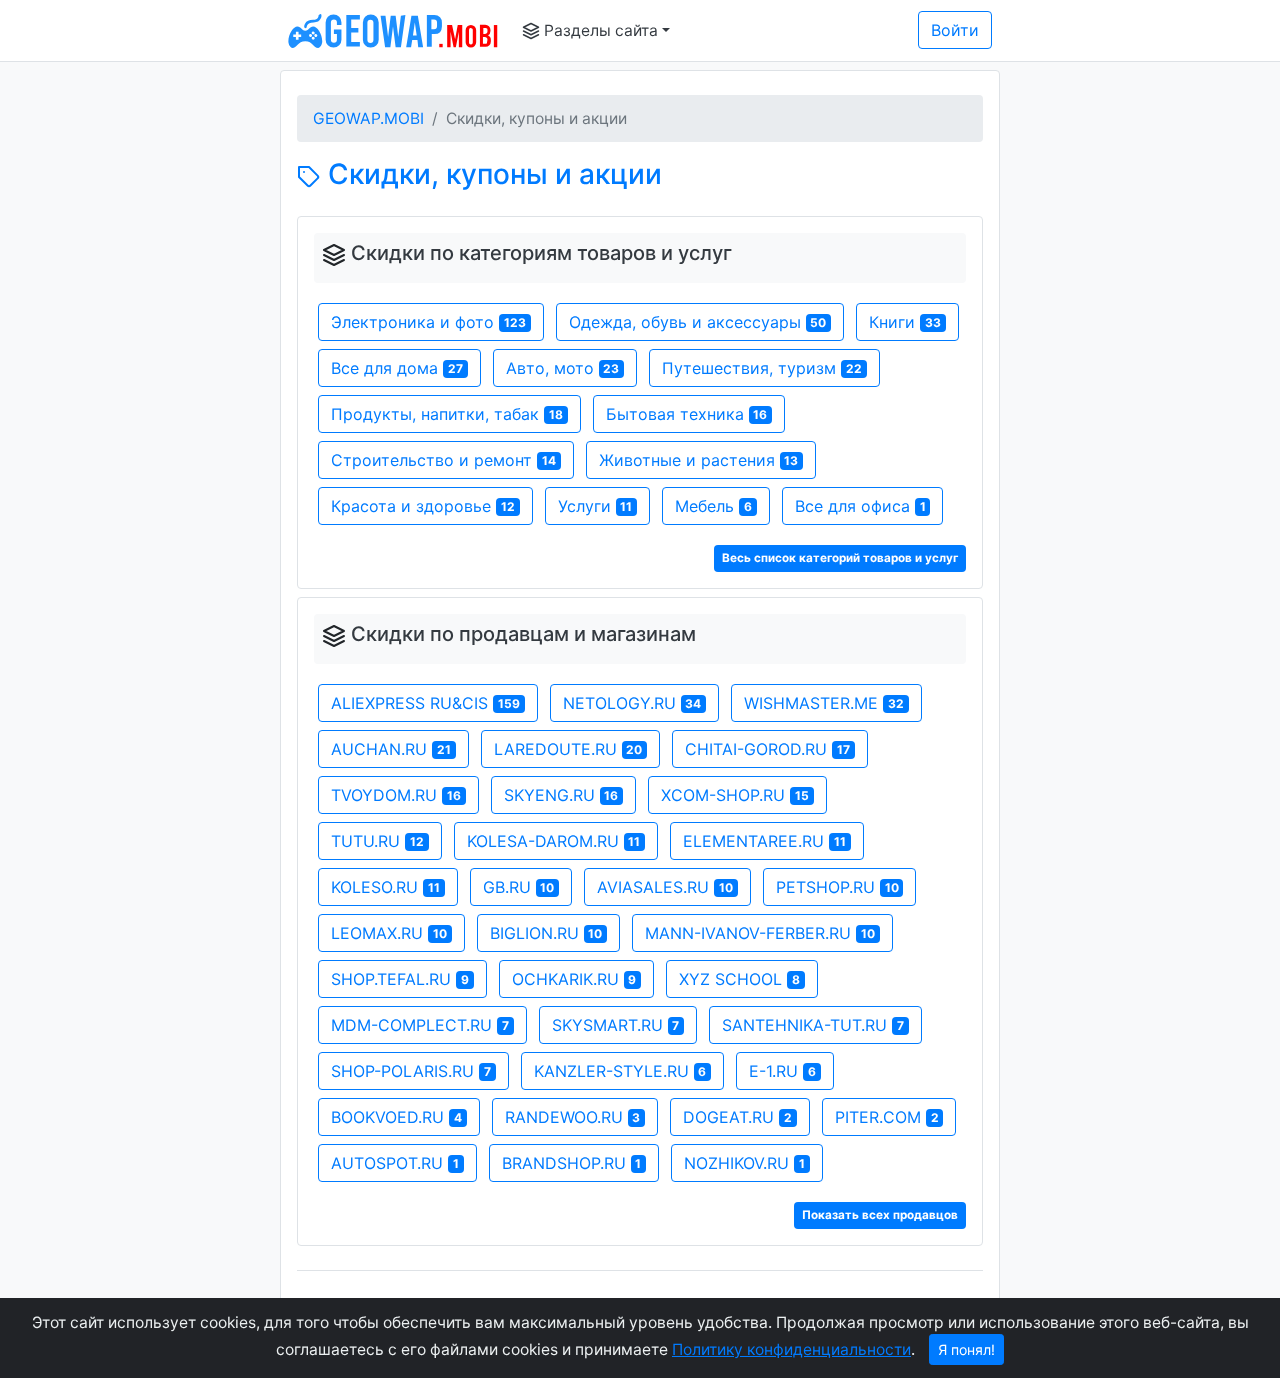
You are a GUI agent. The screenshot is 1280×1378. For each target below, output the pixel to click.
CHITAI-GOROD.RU (767, 749)
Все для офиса (860, 506)
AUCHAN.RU (391, 749)
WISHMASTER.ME (824, 703)
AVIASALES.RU (665, 887)
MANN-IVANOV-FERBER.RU (760, 933)
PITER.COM (887, 1117)
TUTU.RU (377, 841)
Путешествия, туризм (762, 368)
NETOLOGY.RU (632, 703)
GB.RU (519, 887)
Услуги (595, 506)
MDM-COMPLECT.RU (420, 1025)
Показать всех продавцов (880, 1215)
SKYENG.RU (561, 795)
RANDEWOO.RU (573, 1117)
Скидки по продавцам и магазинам (523, 634)
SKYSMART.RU (616, 1025)
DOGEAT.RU (737, 1117)
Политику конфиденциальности (791, 1349)
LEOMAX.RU (389, 933)
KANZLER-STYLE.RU (620, 1071)
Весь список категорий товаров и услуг (840, 558)
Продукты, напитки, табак (447, 414)
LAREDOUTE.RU (568, 749)
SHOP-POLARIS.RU (411, 1071)
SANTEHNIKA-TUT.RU (813, 1025)
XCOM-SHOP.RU (735, 795)
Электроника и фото (428, 322)
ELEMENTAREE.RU (764, 841)
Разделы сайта (599, 30)
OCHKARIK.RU (574, 979)
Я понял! (966, 1349)
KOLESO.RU (385, 887)
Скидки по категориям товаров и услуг (541, 253)
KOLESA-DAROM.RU (554, 841)
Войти (955, 30)
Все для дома (397, 368)
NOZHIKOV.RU (744, 1163)
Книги (905, 322)
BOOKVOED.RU (396, 1117)
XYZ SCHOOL (739, 979)
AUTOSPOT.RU (395, 1163)
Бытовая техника (687, 414)
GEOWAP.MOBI (368, 118)
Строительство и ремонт (443, 460)
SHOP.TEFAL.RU (400, 979)
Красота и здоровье (423, 506)
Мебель (713, 506)
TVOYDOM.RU (396, 795)
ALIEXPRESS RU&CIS (425, 703)
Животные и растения (699, 460)
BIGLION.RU (546, 933)
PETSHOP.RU (837, 887)
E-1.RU (782, 1071)
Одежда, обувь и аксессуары (698, 322)
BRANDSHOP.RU (572, 1163)
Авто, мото (563, 368)
